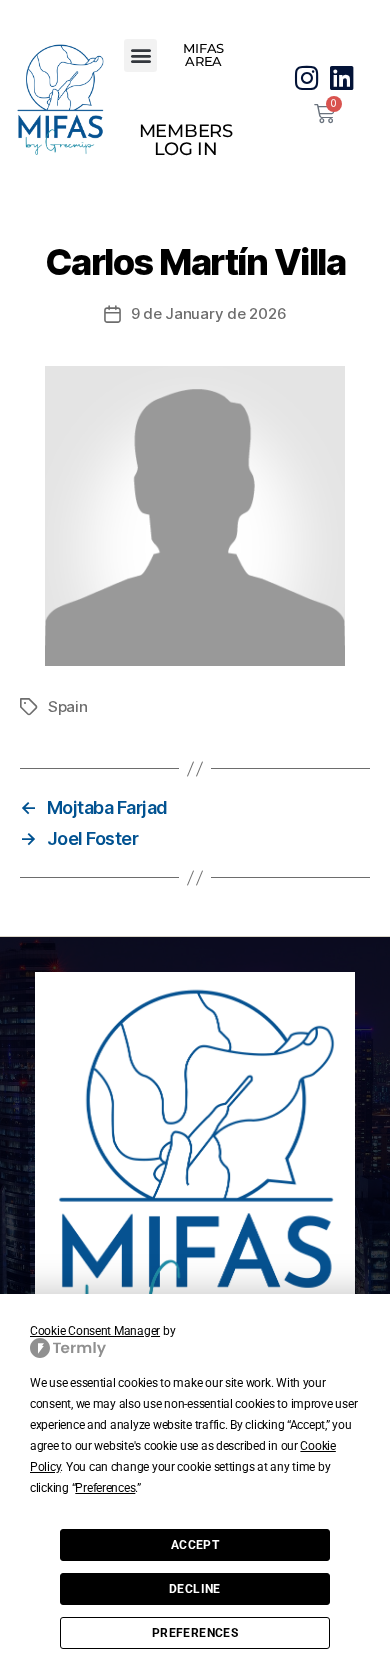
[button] (140, 55)
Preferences (195, 1633)
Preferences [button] (105, 1488)
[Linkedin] (342, 77)
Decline (195, 1589)
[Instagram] (306, 77)
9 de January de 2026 (209, 313)
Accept (195, 1545)
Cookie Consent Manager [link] (95, 1331)
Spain (68, 706)
